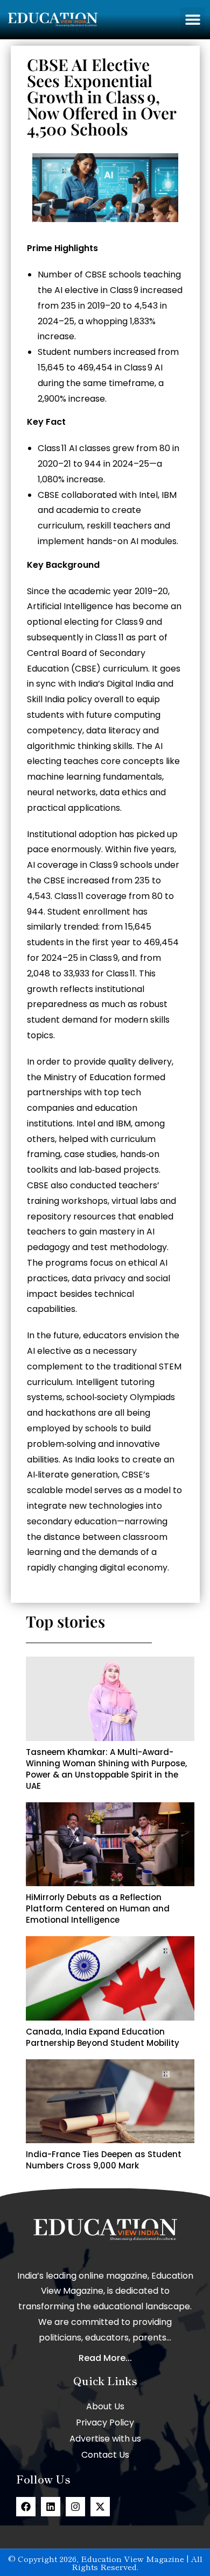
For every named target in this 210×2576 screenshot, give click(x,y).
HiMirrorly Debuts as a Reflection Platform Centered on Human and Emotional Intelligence (98, 1908)
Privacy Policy (105, 2422)
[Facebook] (26, 2507)
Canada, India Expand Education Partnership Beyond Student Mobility (103, 2037)
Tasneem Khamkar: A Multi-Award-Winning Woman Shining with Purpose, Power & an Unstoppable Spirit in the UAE (106, 1769)
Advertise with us (105, 2439)
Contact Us (105, 2455)
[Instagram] (75, 2507)
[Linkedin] (51, 2507)
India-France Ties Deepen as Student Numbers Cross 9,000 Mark (104, 2160)
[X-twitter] (100, 2507)
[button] (192, 20)
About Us (105, 2406)
